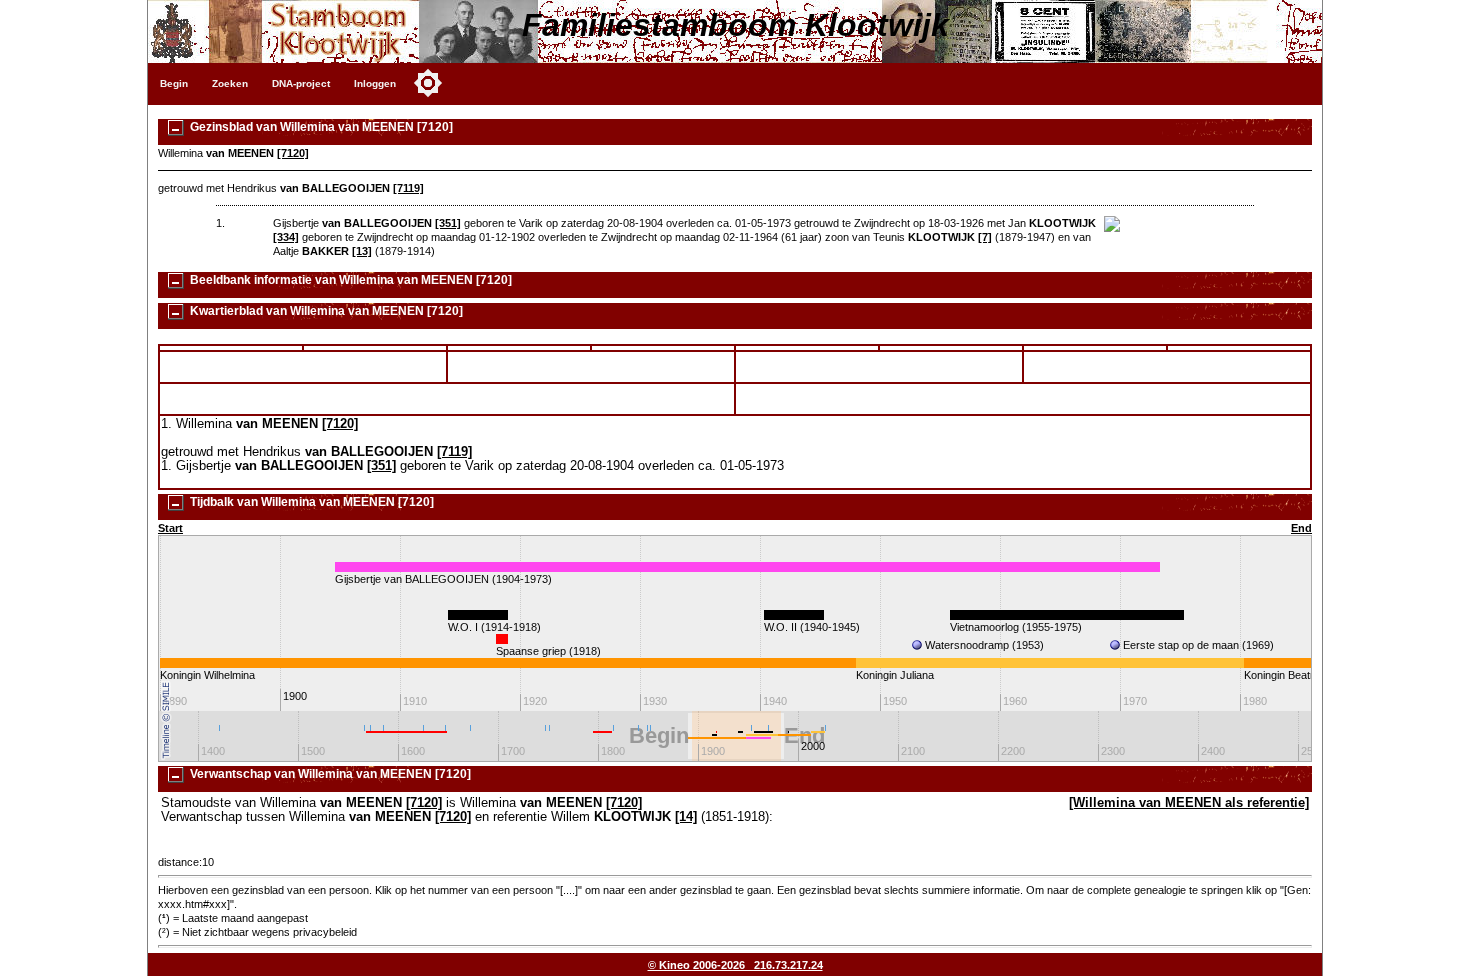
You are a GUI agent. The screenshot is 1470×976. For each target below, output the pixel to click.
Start (170, 528)
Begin (174, 83)
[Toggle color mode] (428, 83)
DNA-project (301, 83)
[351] (448, 223)
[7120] (293, 153)
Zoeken (230, 83)
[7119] (408, 188)
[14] (686, 817)
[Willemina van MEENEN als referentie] (1189, 803)
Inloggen (375, 83)
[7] (985, 237)
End (1301, 528)
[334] (286, 237)
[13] (362, 251)
